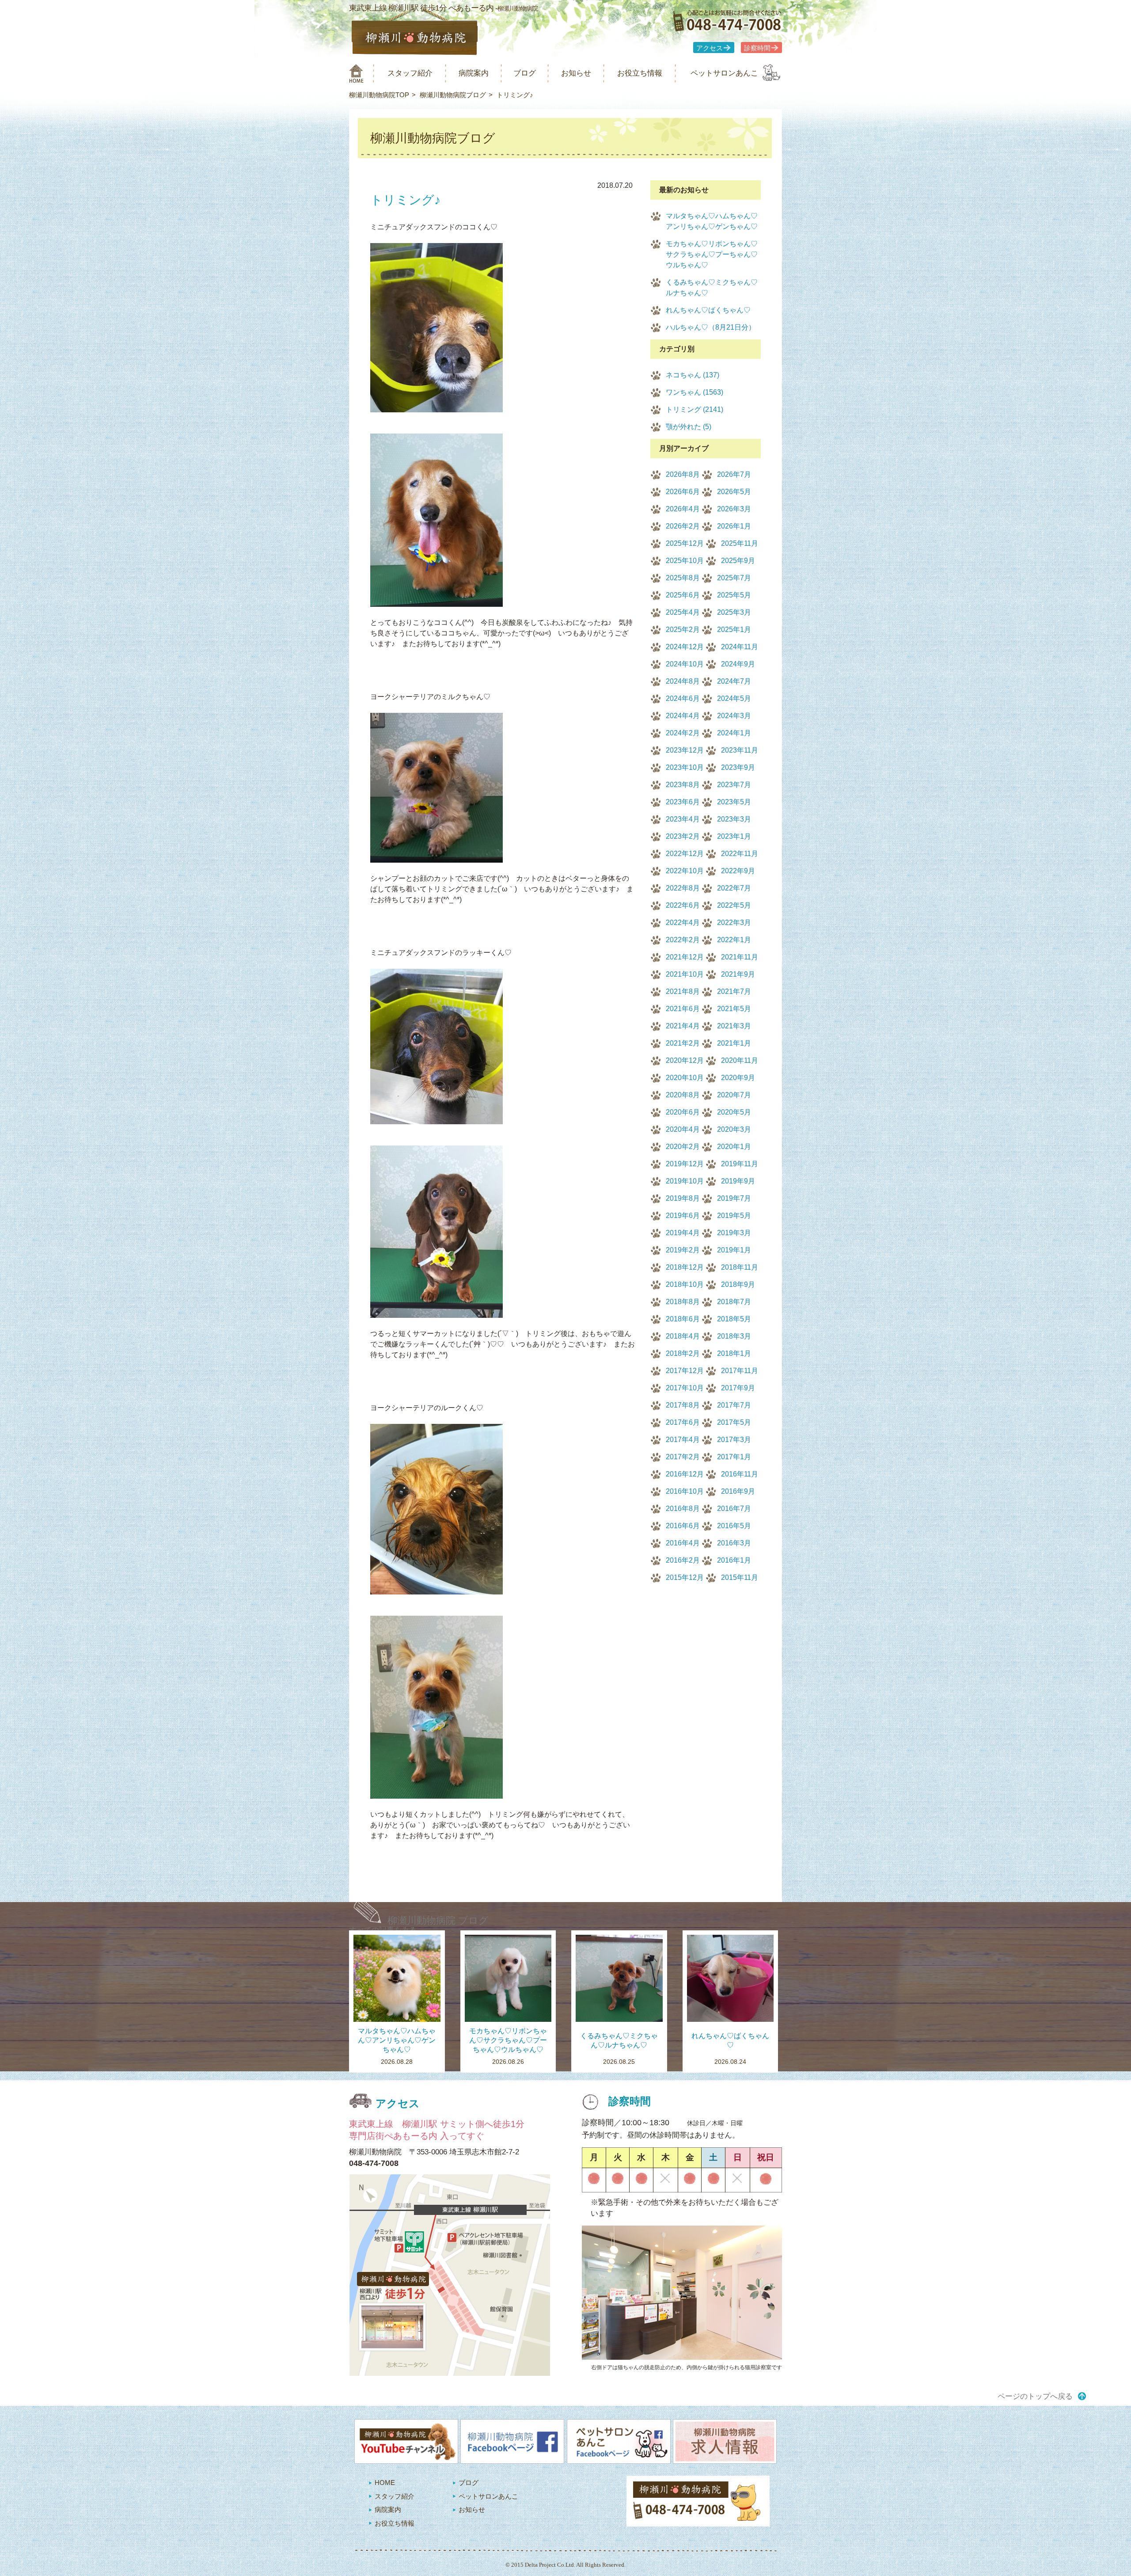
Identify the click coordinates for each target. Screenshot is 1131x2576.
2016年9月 (738, 1491)
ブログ (525, 73)
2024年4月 (683, 716)
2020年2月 (683, 1147)
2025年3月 (734, 612)
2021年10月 (685, 974)
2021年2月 (683, 1043)
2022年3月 (734, 923)
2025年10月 (685, 561)
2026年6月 (683, 492)
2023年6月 (683, 802)
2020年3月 (734, 1129)
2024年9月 (738, 664)
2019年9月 (738, 1181)
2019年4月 (683, 1233)
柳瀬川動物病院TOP (379, 95)
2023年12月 (685, 750)
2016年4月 (683, 1543)
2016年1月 (734, 1560)
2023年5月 (734, 802)
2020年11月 (740, 1060)
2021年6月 (683, 1009)
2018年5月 (734, 1319)
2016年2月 (683, 1560)
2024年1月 (734, 733)
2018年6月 (683, 1319)
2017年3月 (734, 1440)
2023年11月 (740, 750)
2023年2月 (683, 836)
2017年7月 (734, 1405)
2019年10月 (685, 1181)
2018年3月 (734, 1336)
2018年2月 (683, 1353)
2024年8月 (683, 681)
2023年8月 (683, 785)
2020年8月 (683, 1095)
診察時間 (757, 48)
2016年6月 (683, 1526)
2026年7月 (734, 474)
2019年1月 (734, 1250)
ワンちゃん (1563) (695, 392)
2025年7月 (734, 578)
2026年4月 (683, 509)
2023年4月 (683, 819)
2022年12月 (685, 854)
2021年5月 (734, 1009)
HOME (385, 2483)
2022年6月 (683, 905)
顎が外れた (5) (689, 427)
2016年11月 (740, 1474)
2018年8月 (683, 1302)
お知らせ (576, 73)
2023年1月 (734, 836)
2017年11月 (740, 1371)
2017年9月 (738, 1388)
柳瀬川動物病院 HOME (356, 73)
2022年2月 (683, 940)
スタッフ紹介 (410, 73)
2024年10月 (685, 664)
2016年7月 (734, 1509)
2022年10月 (685, 871)
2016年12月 (685, 1474)
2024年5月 (734, 698)
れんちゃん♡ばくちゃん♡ (708, 310)
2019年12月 (685, 1164)
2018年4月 (683, 1336)
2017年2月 (683, 1457)
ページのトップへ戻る (1035, 2396)
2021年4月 (683, 1026)
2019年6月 (683, 1216)
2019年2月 (683, 1250)
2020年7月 (734, 1095)
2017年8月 (683, 1405)
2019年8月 (683, 1198)
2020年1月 (734, 1147)
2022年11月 (740, 854)
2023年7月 (734, 785)
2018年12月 (685, 1267)
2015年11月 (740, 1577)
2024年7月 (734, 681)
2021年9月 (738, 974)
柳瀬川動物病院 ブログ (438, 1920)
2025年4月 (683, 612)
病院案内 (474, 73)
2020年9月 (738, 1078)
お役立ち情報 (640, 73)
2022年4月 (683, 923)
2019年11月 (740, 1164)
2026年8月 (683, 474)
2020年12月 (685, 1060)
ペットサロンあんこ (724, 73)
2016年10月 (685, 1491)
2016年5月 (734, 1526)
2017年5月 (734, 1422)
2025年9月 (738, 561)
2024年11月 (740, 647)
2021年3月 (734, 1026)
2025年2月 (683, 630)
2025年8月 (683, 578)
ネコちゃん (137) (693, 375)
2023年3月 (734, 819)
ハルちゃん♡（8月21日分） (711, 327)
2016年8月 (683, 1509)
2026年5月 (734, 492)
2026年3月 (734, 509)
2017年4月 (683, 1440)
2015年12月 (685, 1577)
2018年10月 (685, 1284)
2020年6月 (683, 1112)
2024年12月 (685, 647)
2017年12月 (685, 1371)
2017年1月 (734, 1457)
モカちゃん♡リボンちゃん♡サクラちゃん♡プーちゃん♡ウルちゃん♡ (712, 254)
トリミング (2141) (695, 409)
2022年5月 (734, 905)
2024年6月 (683, 698)
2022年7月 (734, 888)
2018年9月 (738, 1284)
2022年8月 (683, 888)
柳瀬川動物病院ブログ (453, 95)
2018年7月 (734, 1302)
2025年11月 (740, 543)
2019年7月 (734, 1198)
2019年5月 (734, 1216)
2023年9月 (738, 767)
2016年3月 (734, 1543)
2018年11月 (740, 1267)
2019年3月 (734, 1233)
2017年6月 (683, 1422)
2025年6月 (683, 595)
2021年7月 (734, 991)
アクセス (710, 48)
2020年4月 (683, 1129)
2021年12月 (685, 957)
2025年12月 (685, 543)
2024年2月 (683, 733)
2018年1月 (734, 1353)
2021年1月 (734, 1043)
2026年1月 (734, 526)
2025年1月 (734, 630)
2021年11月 (740, 957)
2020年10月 (685, 1078)
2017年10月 (685, 1388)
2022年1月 (734, 940)
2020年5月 (734, 1112)
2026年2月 (683, 526)
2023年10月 (685, 767)
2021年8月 (683, 991)
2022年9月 (738, 871)
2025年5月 (734, 595)
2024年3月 (734, 716)
